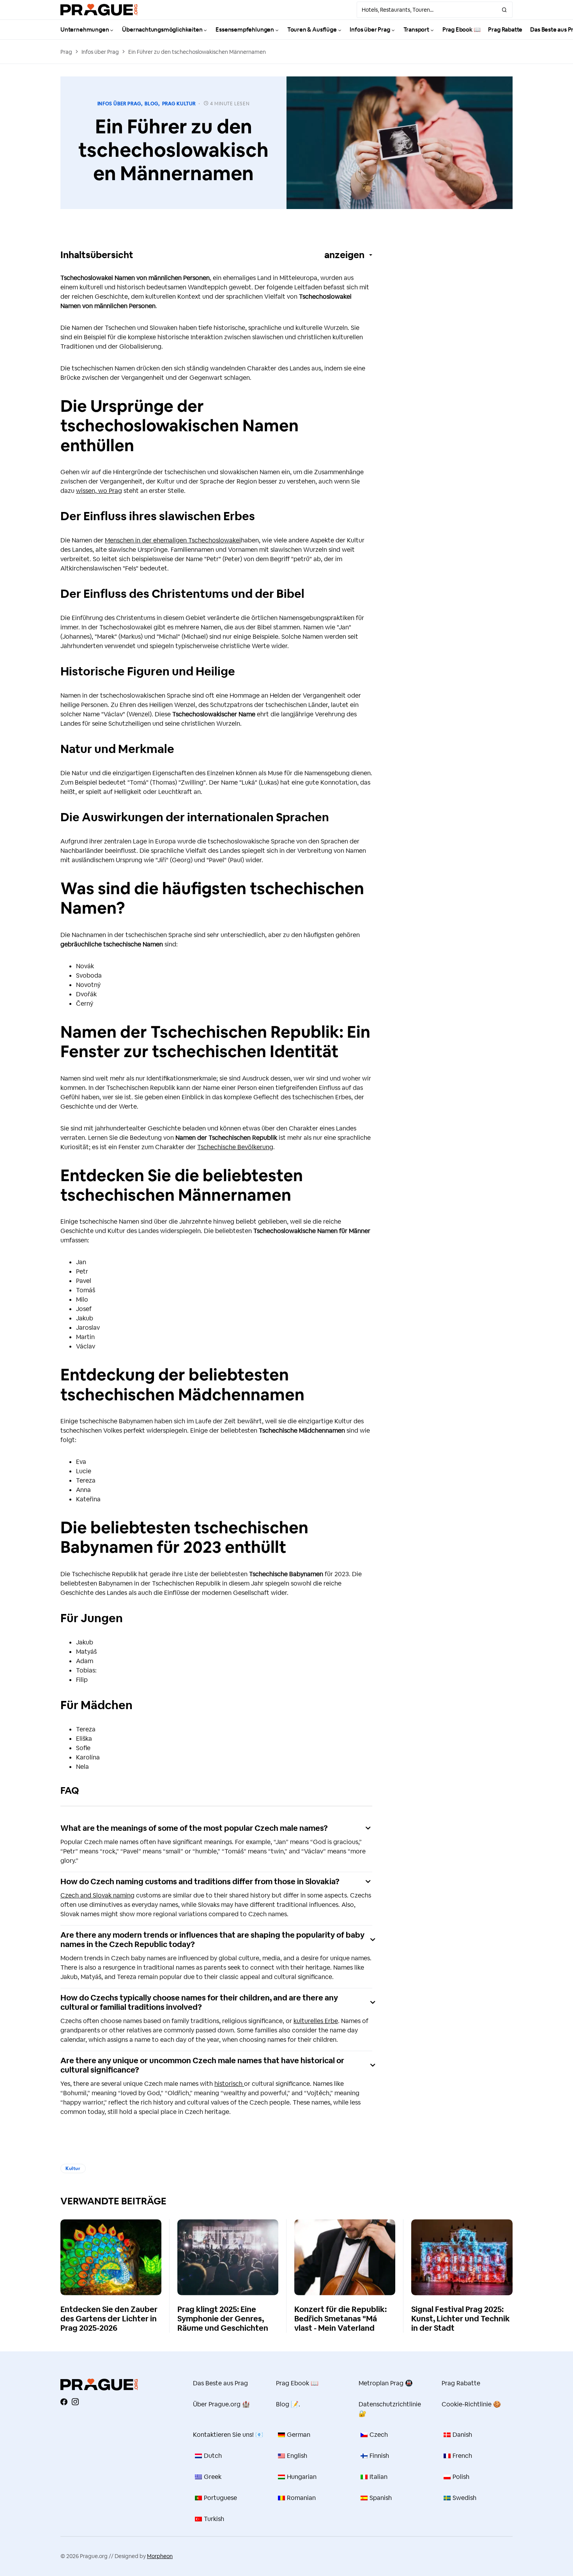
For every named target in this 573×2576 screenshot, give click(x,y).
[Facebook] (64, 2402)
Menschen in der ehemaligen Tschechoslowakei (173, 540)
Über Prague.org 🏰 (221, 2404)
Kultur (73, 2169)
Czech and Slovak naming (97, 1895)
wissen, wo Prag (99, 491)
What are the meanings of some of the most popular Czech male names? (194, 1828)
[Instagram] (75, 2402)
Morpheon (160, 2556)
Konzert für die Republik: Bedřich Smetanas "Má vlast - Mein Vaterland (340, 2319)
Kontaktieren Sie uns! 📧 (228, 2435)
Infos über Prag (100, 52)
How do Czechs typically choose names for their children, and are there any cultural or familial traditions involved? (199, 2002)
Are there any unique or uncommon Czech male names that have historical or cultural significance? (202, 2065)
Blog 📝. (288, 2404)
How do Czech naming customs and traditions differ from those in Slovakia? (200, 1882)
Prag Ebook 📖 (297, 2383)
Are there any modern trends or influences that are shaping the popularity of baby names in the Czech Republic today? (212, 1940)
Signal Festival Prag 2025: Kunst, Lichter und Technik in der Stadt (461, 2319)
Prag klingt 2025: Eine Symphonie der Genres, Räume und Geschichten (223, 2319)
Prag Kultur (179, 104)
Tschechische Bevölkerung (235, 1147)
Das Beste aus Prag (220, 2383)
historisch (229, 2084)
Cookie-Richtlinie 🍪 (471, 2404)
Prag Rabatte (461, 2383)
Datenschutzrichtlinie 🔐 (390, 2409)
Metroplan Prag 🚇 (386, 2383)
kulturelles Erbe (316, 2021)
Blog (151, 104)
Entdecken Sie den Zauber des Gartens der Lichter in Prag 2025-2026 (109, 2319)
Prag (66, 52)
